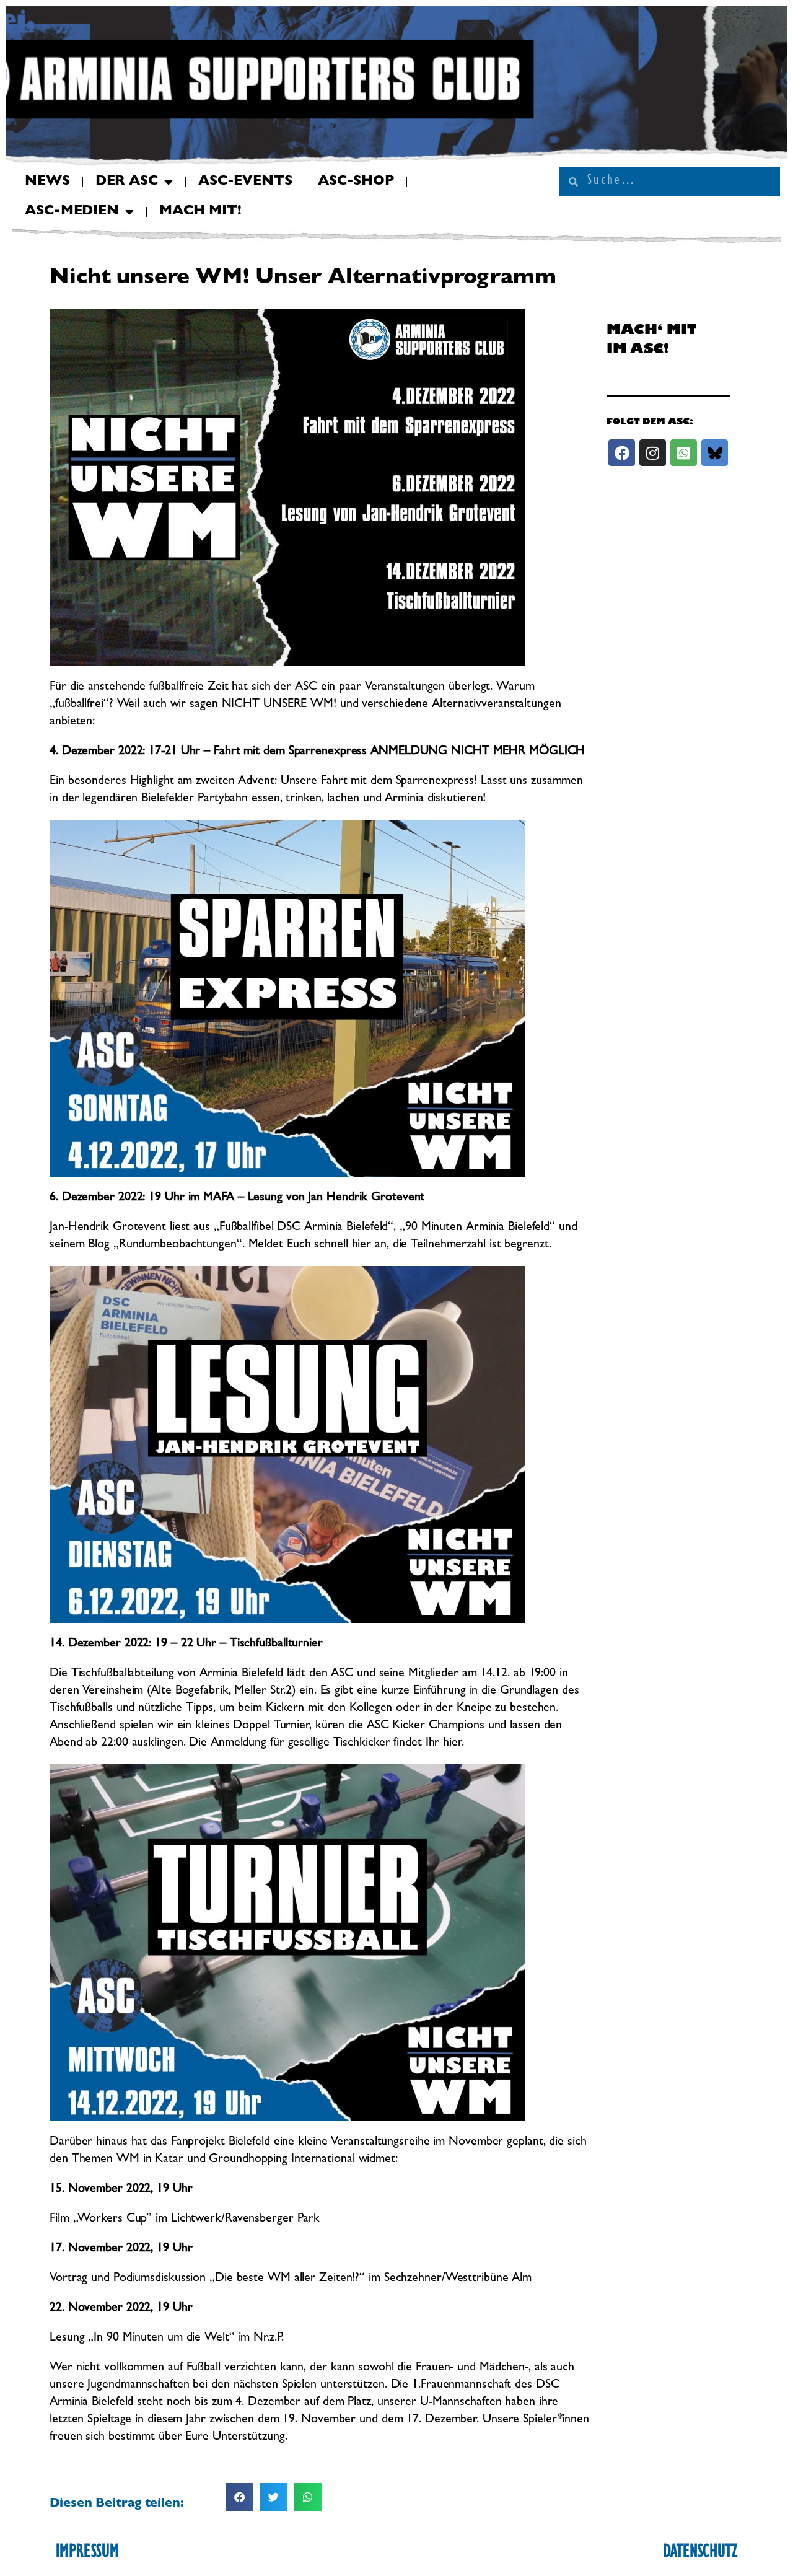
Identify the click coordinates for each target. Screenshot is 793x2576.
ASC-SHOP (356, 182)
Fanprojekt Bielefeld (221, 2142)
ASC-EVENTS (245, 182)
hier (362, 1245)
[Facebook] (622, 453)
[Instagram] (653, 453)
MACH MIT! (200, 212)
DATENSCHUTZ (700, 2553)
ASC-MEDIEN (72, 212)
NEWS (47, 182)
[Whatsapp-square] (684, 453)
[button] (239, 2497)
